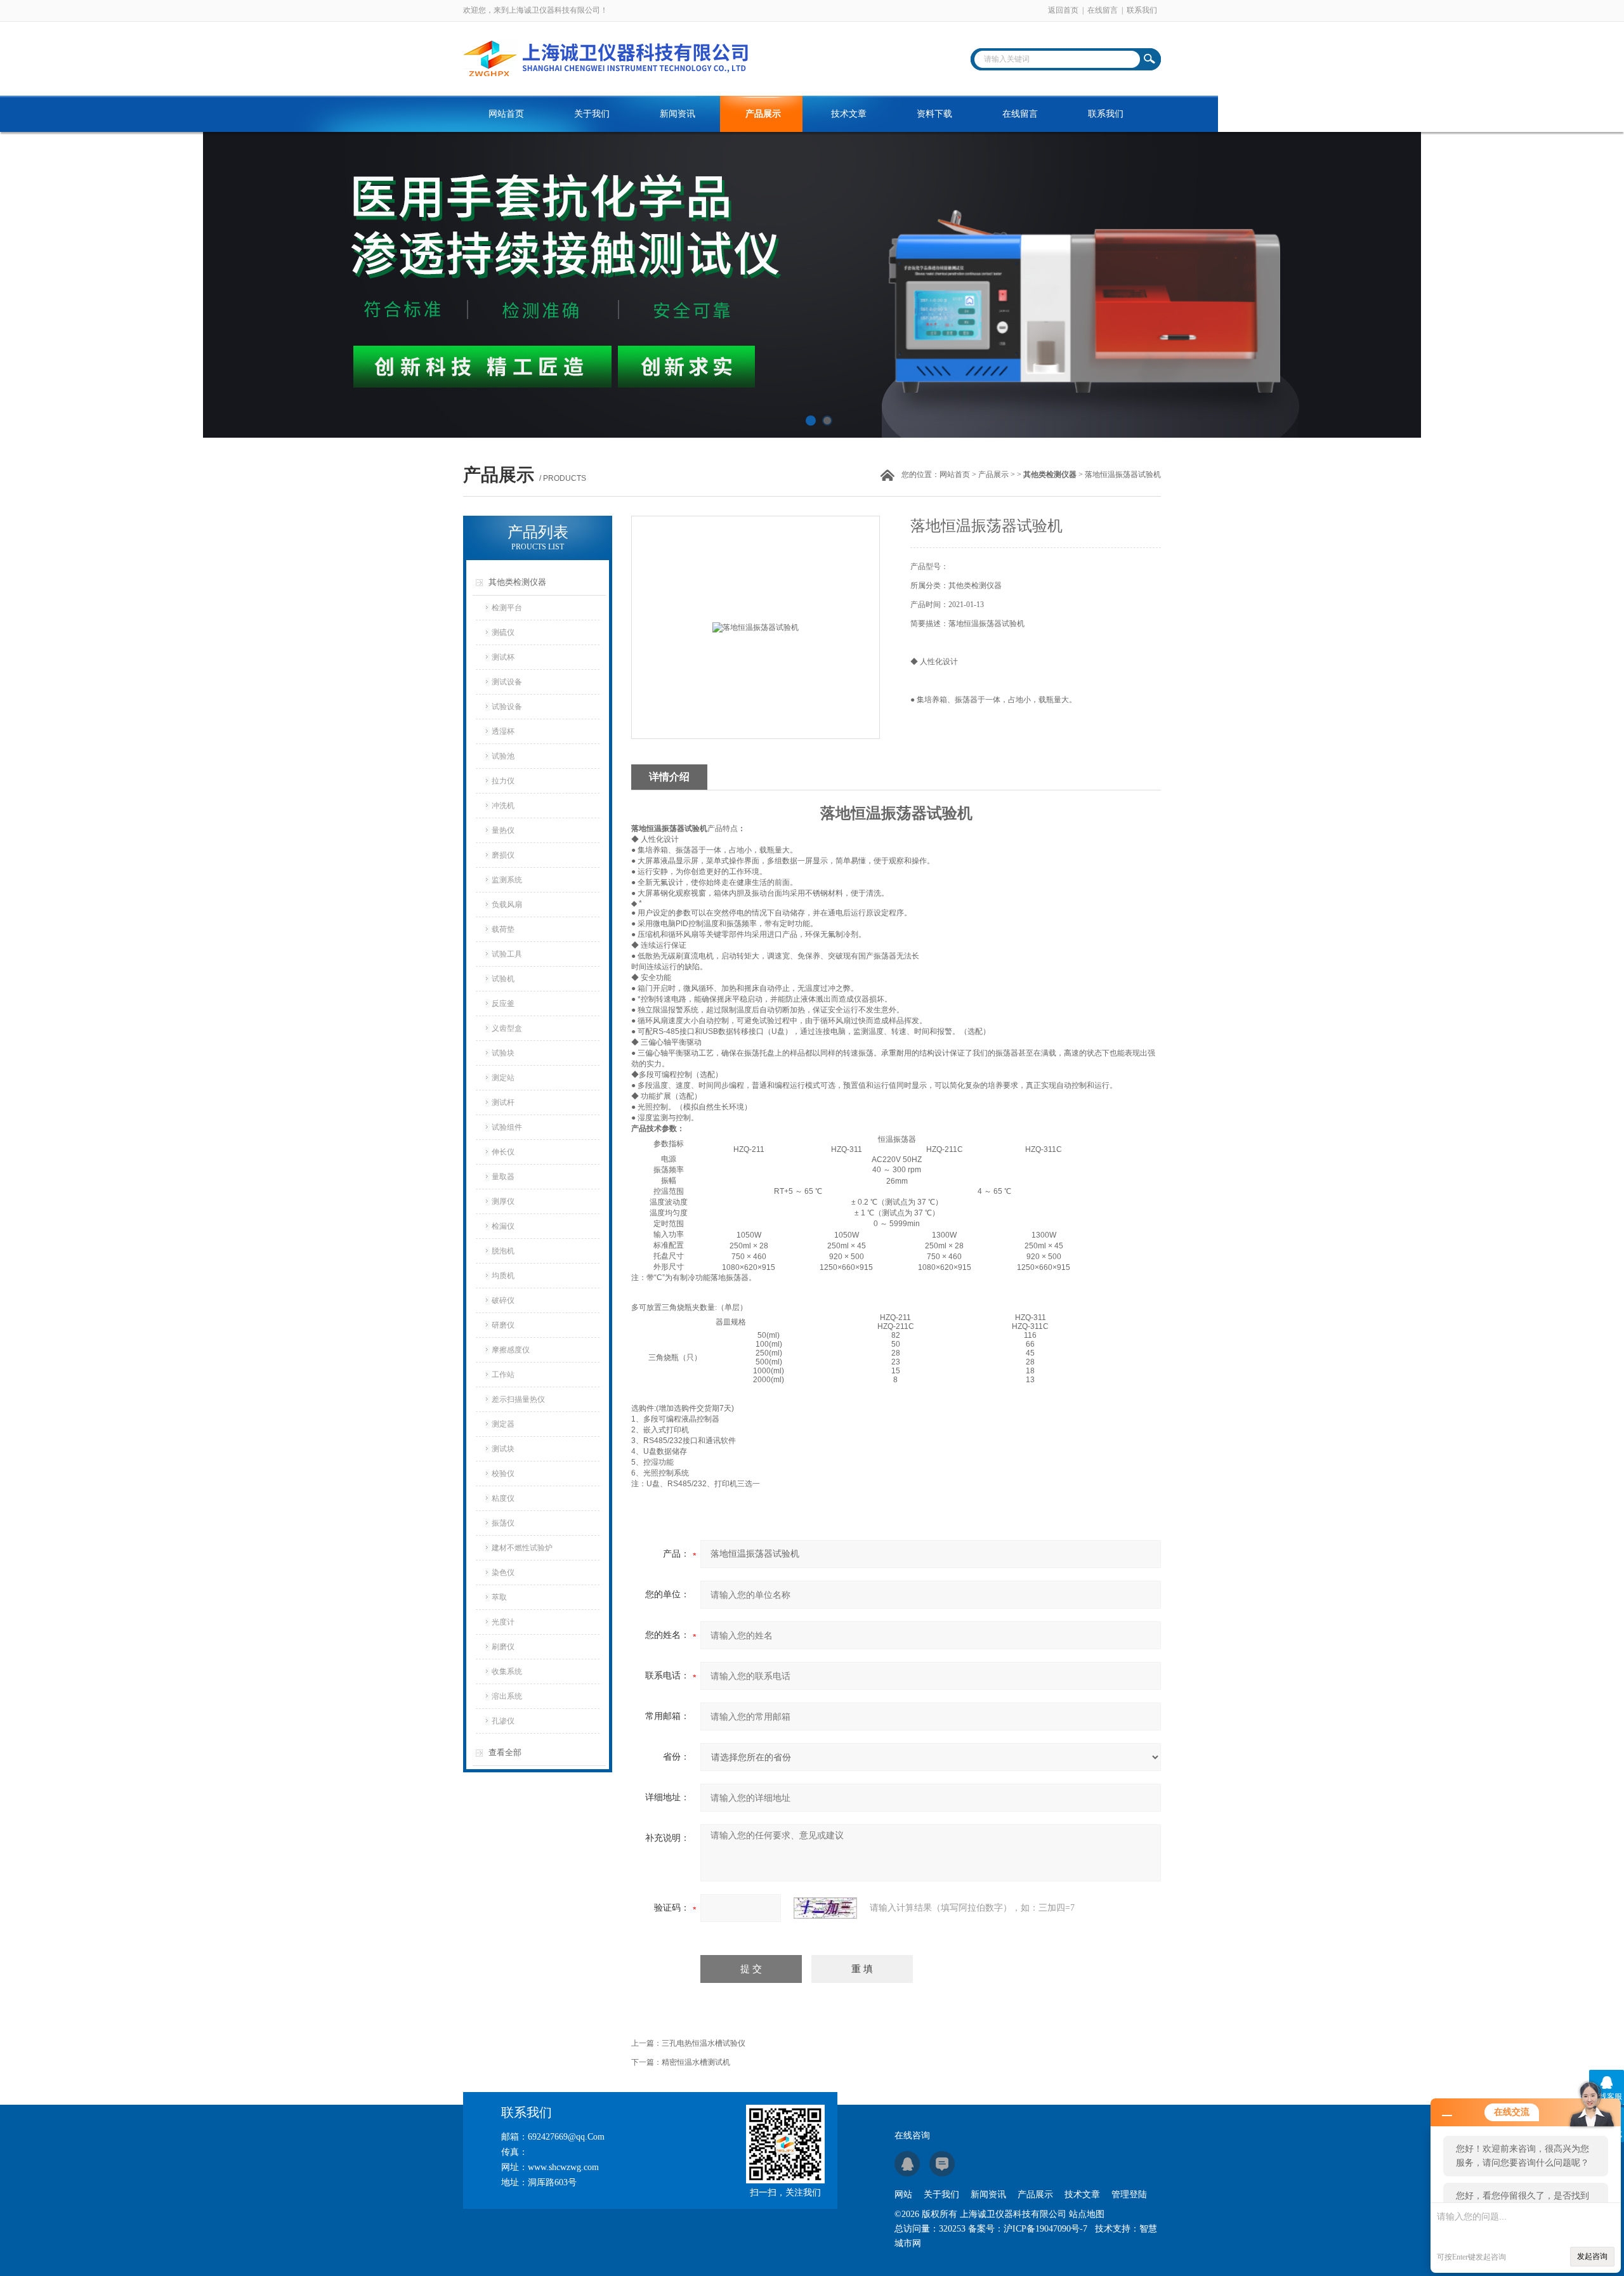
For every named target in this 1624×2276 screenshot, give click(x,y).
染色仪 (503, 1573)
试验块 (503, 1053)
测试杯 (503, 657)
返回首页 (1063, 10)
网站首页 (506, 114)
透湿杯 (503, 731)
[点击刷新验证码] (825, 1908)
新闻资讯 (678, 114)
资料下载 (934, 114)
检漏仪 (503, 1226)
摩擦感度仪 (511, 1350)
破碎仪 (503, 1300)
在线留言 (1103, 10)
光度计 (503, 1622)
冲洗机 (503, 806)
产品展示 (763, 114)
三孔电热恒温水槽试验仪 (704, 2043)
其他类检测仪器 (517, 582)
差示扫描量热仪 (518, 1399)
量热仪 (503, 830)
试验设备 (507, 707)
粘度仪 (503, 1498)
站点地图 (1087, 2214)
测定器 (503, 1424)
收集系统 (507, 1671)
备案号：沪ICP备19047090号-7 (1028, 2229)
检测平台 (507, 608)
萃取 (499, 1597)
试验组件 (507, 1127)
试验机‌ (503, 979)
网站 (903, 2194)
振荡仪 (503, 1523)
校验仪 (503, 1474)
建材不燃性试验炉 (522, 1548)
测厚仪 (503, 1201)
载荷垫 (503, 929)
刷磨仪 (503, 1647)
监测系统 (507, 880)
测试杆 (503, 1102)
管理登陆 (1129, 2194)
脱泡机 (503, 1251)
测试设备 (507, 682)
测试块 (503, 1449)
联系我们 (1142, 10)
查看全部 (505, 1752)
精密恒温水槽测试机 (696, 2062)
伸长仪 (503, 1152)
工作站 (503, 1375)
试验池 (503, 756)
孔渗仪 (503, 1721)
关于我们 (592, 114)
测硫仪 (503, 632)
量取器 (503, 1177)
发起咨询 (1592, 2256)
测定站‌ (503, 1078)
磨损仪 (503, 855)
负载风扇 (507, 905)
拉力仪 (503, 781)
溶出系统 (507, 1696)
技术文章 (849, 114)
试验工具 (507, 954)
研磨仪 (503, 1325)
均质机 (503, 1276)
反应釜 (503, 1004)
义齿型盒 (507, 1028)
